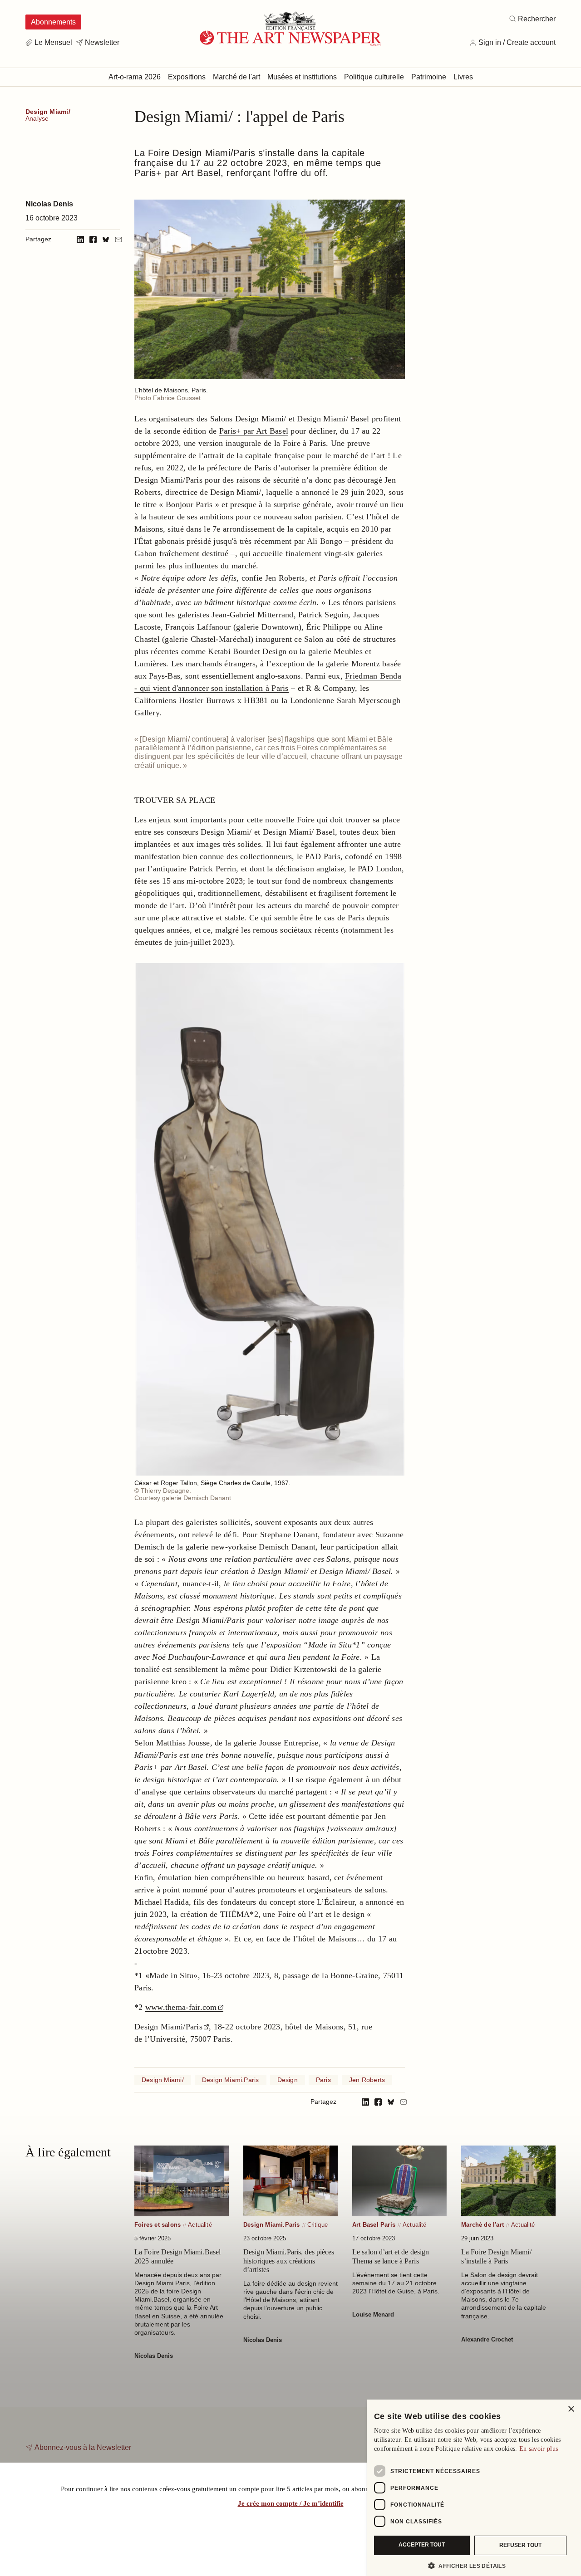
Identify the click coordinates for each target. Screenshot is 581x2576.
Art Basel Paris (374, 2225)
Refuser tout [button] (520, 2545)
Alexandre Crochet (487, 2339)
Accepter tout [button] (422, 2545)
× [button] (571, 2409)
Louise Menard (373, 2314)
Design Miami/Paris (168, 2027)
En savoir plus (539, 2449)
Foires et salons (158, 2225)
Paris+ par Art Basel (254, 431)
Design (288, 2080)
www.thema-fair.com (181, 2007)
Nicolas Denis (49, 204)
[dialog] (474, 2488)
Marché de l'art (483, 2225)
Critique (318, 2225)
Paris (323, 2080)
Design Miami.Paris (231, 2080)
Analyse (37, 119)
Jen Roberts (367, 2080)
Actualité (200, 2225)
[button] (470, 2566)
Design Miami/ (48, 112)
